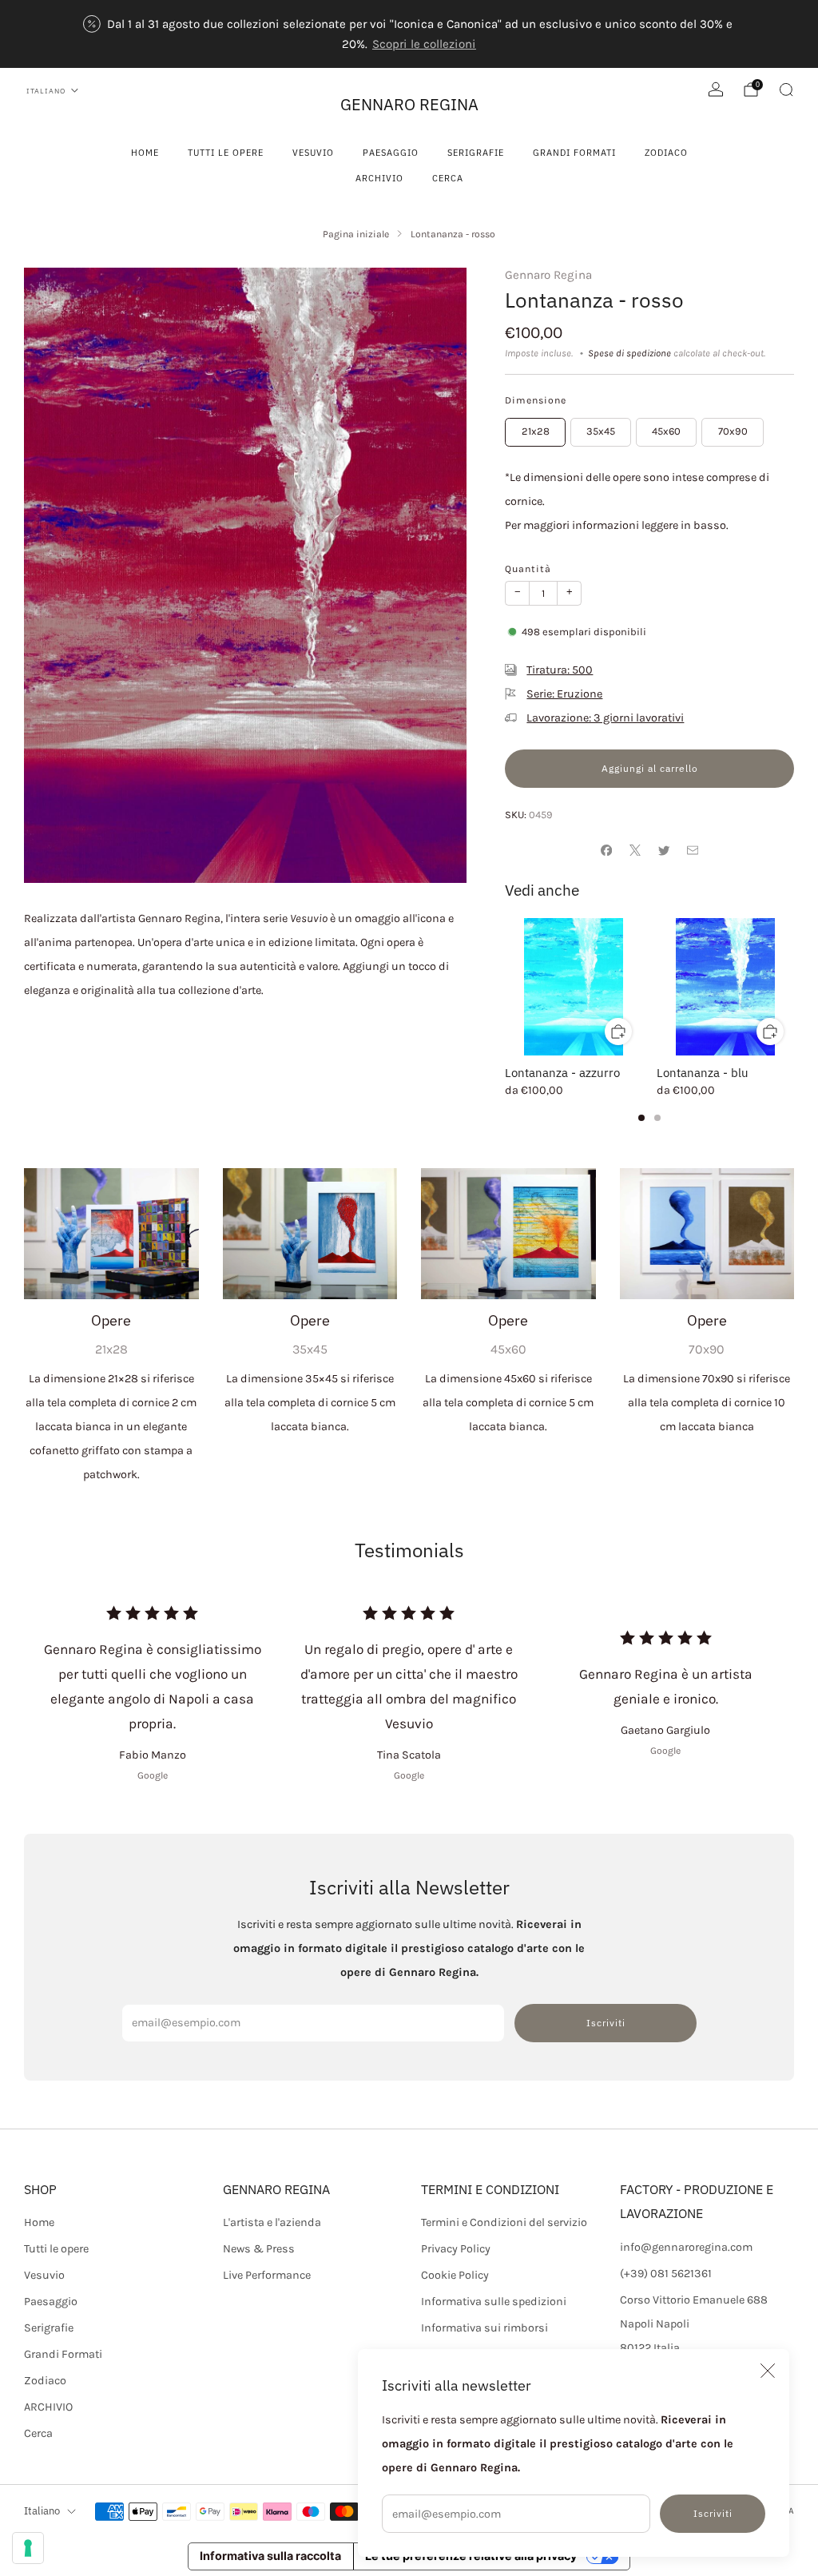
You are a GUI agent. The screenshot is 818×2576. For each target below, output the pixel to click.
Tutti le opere (226, 153)
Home (145, 153)
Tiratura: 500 (560, 670)
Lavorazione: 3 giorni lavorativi (605, 718)
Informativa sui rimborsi (484, 2328)
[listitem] (409, 34)
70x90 (733, 431)
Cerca (448, 178)
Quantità (528, 569)
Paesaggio (391, 153)
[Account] (716, 89)
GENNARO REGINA (409, 104)
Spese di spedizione (629, 353)
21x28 (536, 431)
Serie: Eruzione (564, 694)
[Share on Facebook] (606, 850)
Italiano (46, 91)
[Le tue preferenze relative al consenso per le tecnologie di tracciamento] (28, 2548)
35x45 (601, 431)
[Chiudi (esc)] (768, 2371)
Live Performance (267, 2275)
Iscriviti (713, 2513)
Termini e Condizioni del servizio (504, 2222)
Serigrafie (476, 153)
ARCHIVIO (379, 178)
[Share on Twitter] (664, 850)
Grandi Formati (574, 153)
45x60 (666, 431)
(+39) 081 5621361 (666, 2274)
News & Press (259, 2249)
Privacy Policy (456, 2249)
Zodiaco (666, 153)
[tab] (641, 1118)
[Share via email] (693, 850)
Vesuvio (313, 153)
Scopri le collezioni (424, 44)
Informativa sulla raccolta (270, 2556)
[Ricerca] (786, 89)
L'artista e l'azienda (272, 2222)
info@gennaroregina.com (686, 2247)
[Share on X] (635, 850)
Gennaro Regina (548, 275)
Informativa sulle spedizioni (494, 2302)
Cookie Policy (455, 2275)
